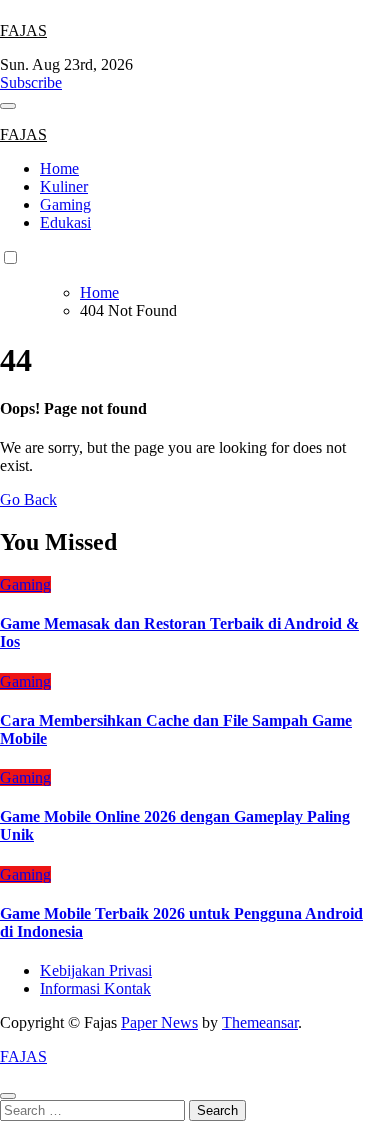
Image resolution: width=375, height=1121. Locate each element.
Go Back (28, 499)
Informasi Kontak (95, 988)
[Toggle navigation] (8, 106)
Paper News (159, 1022)
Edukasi (65, 222)
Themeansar (260, 1022)
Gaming (65, 204)
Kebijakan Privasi (96, 970)
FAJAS (23, 30)
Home (59, 168)
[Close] (8, 1096)
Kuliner (64, 186)
